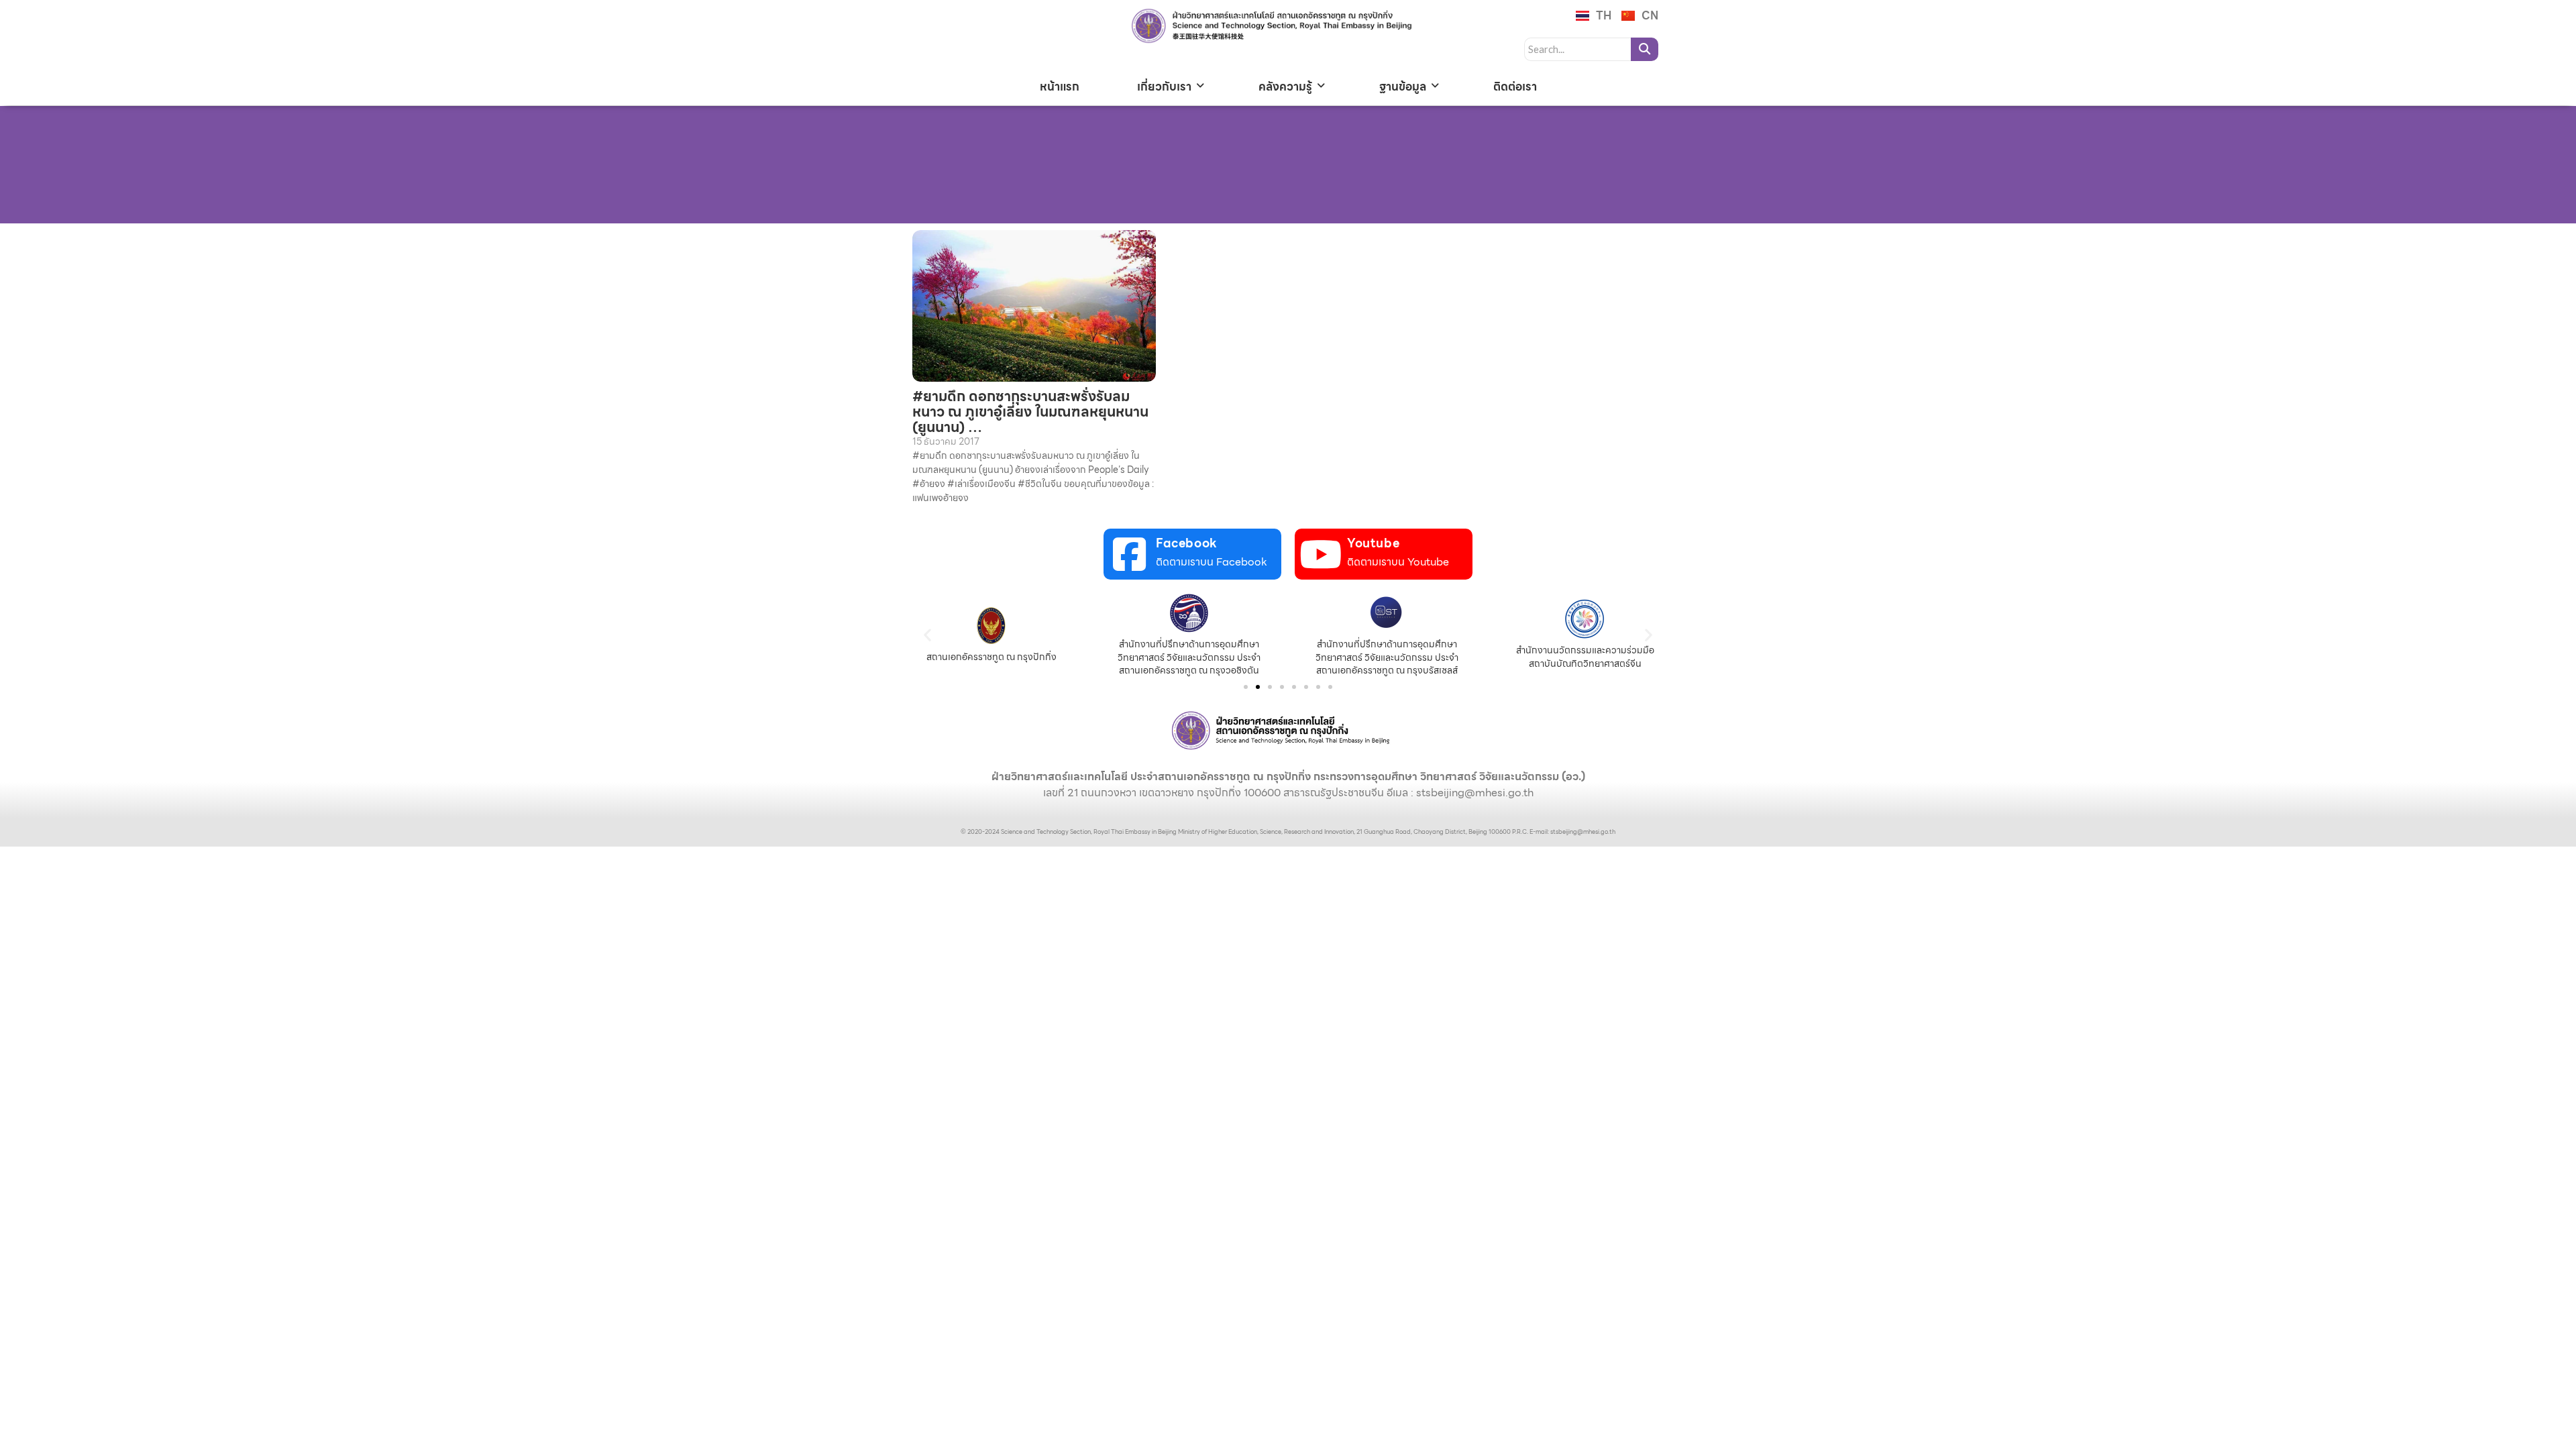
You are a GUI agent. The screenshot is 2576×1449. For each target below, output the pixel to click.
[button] (927, 635)
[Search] (1645, 49)
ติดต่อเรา (1515, 87)
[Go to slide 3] (1270, 687)
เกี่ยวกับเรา (1164, 87)
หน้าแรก (1060, 87)
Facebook (1187, 543)
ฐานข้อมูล (1403, 87)
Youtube (1373, 543)
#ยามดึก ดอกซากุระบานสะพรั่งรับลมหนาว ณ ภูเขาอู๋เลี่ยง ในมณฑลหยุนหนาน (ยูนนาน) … (1030, 412)
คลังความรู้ (1285, 87)
